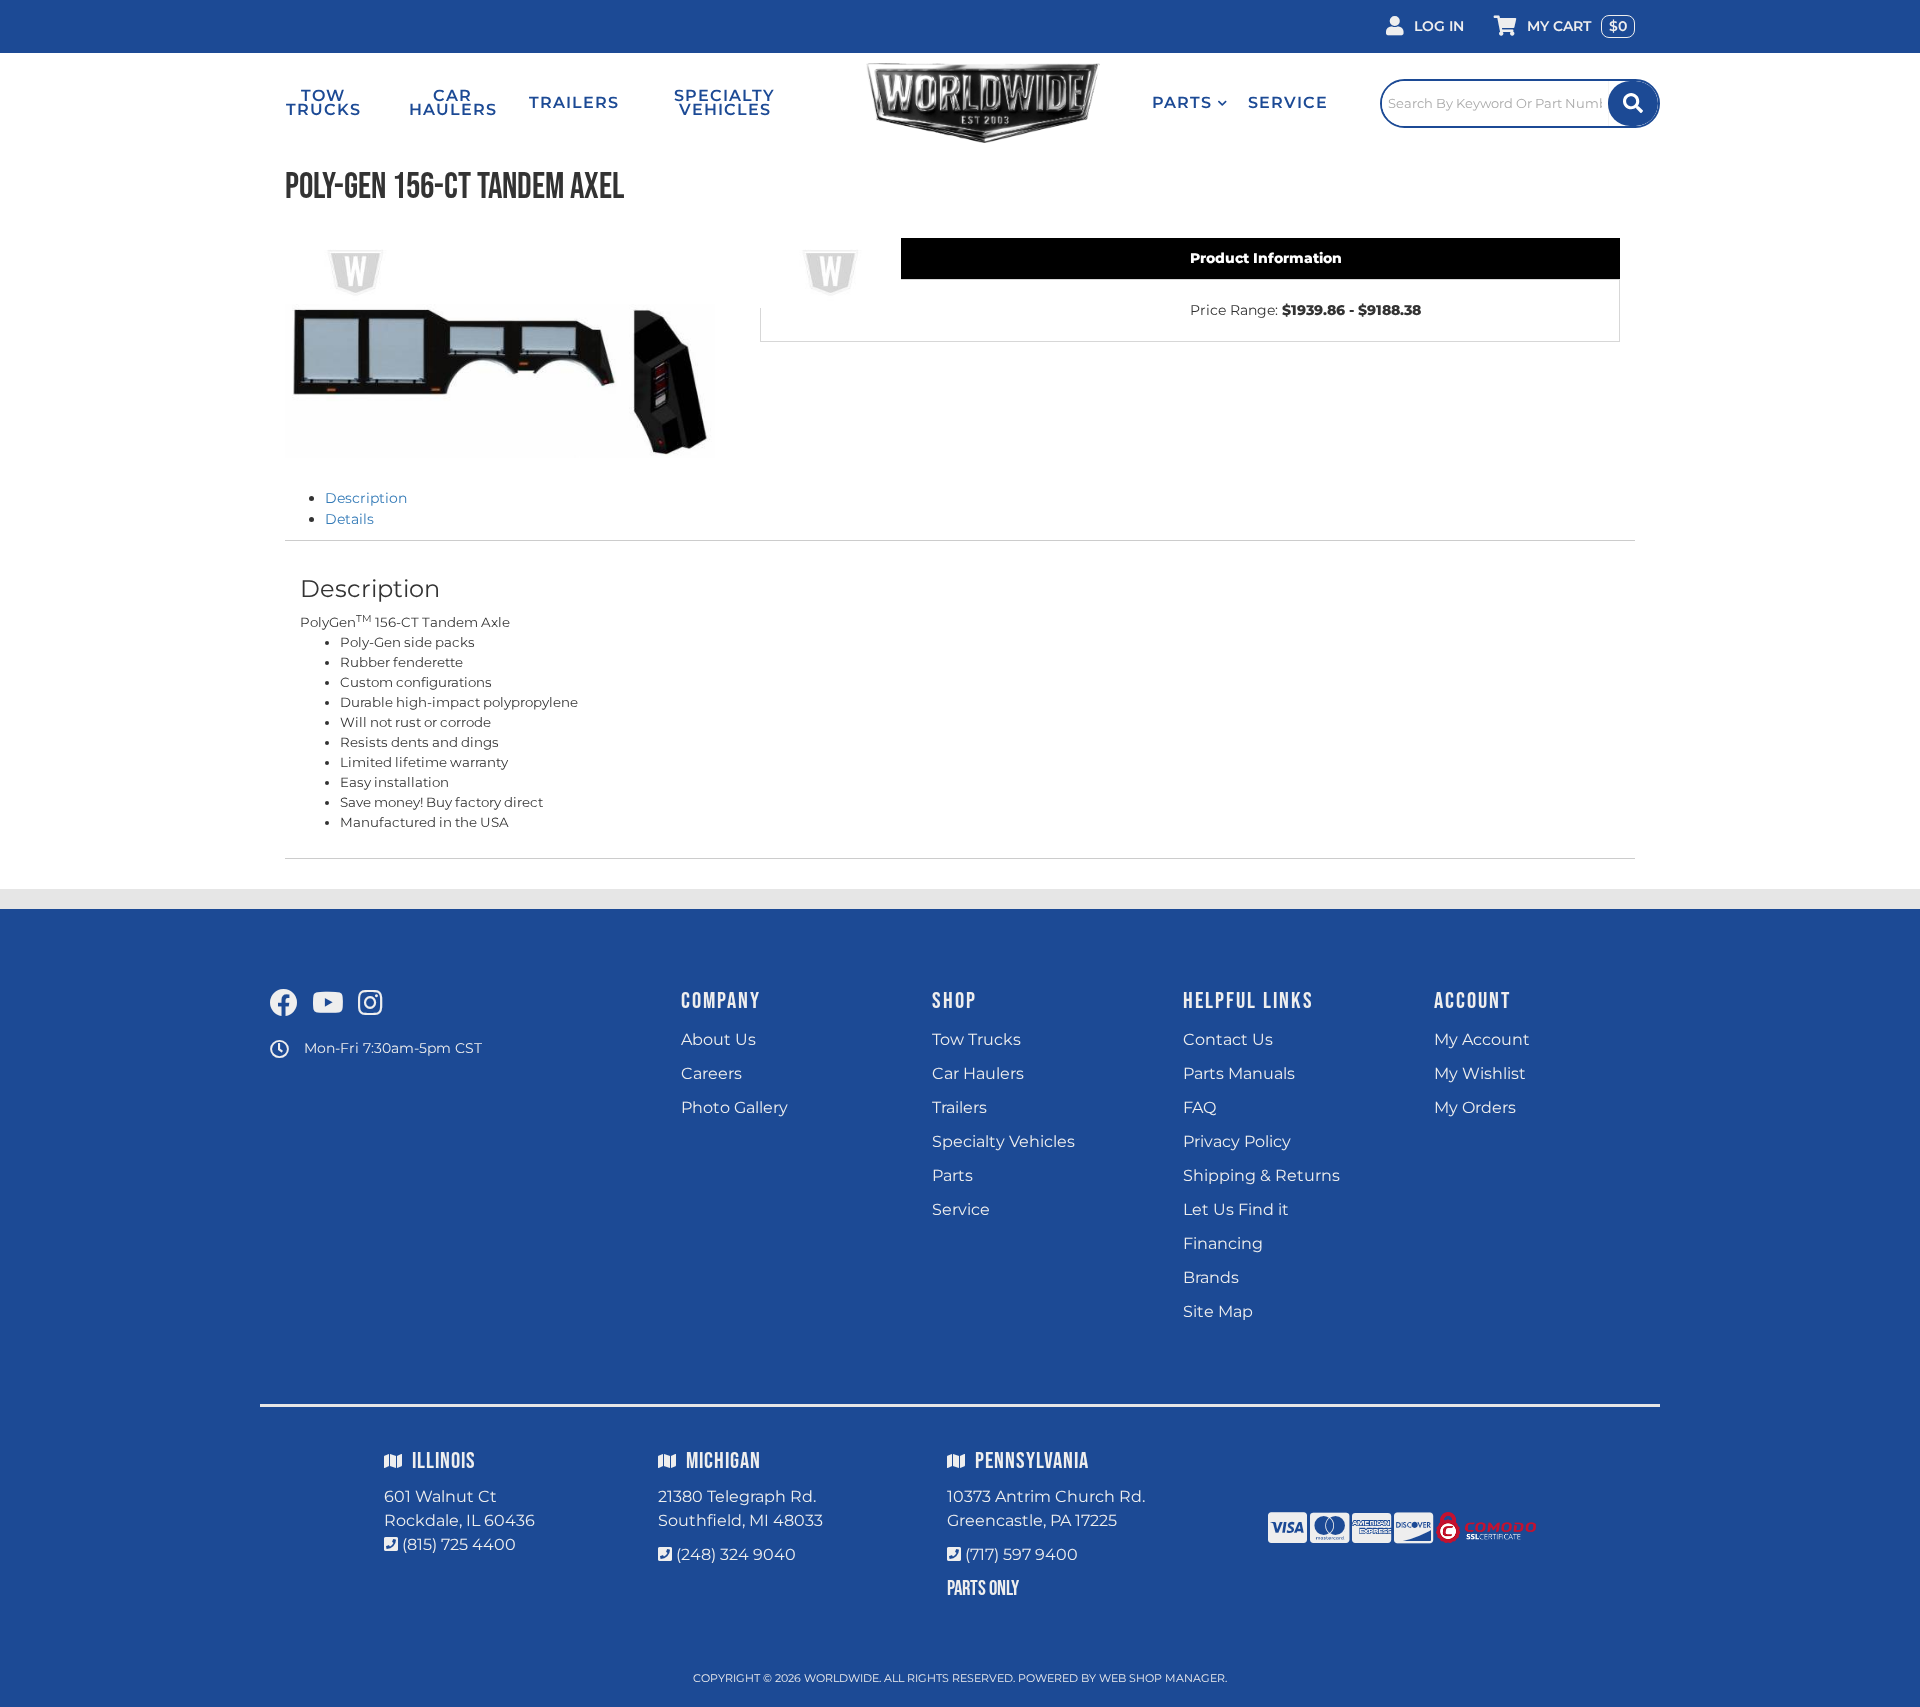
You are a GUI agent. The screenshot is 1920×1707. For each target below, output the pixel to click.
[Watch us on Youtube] (328, 1004)
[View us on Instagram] (370, 1004)
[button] (1190, 103)
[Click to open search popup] (1520, 103)
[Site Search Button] (1633, 103)
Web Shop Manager (1162, 1678)
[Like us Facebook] (284, 1004)
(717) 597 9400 (1021, 1554)
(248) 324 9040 (736, 1554)
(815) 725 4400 (459, 1544)
